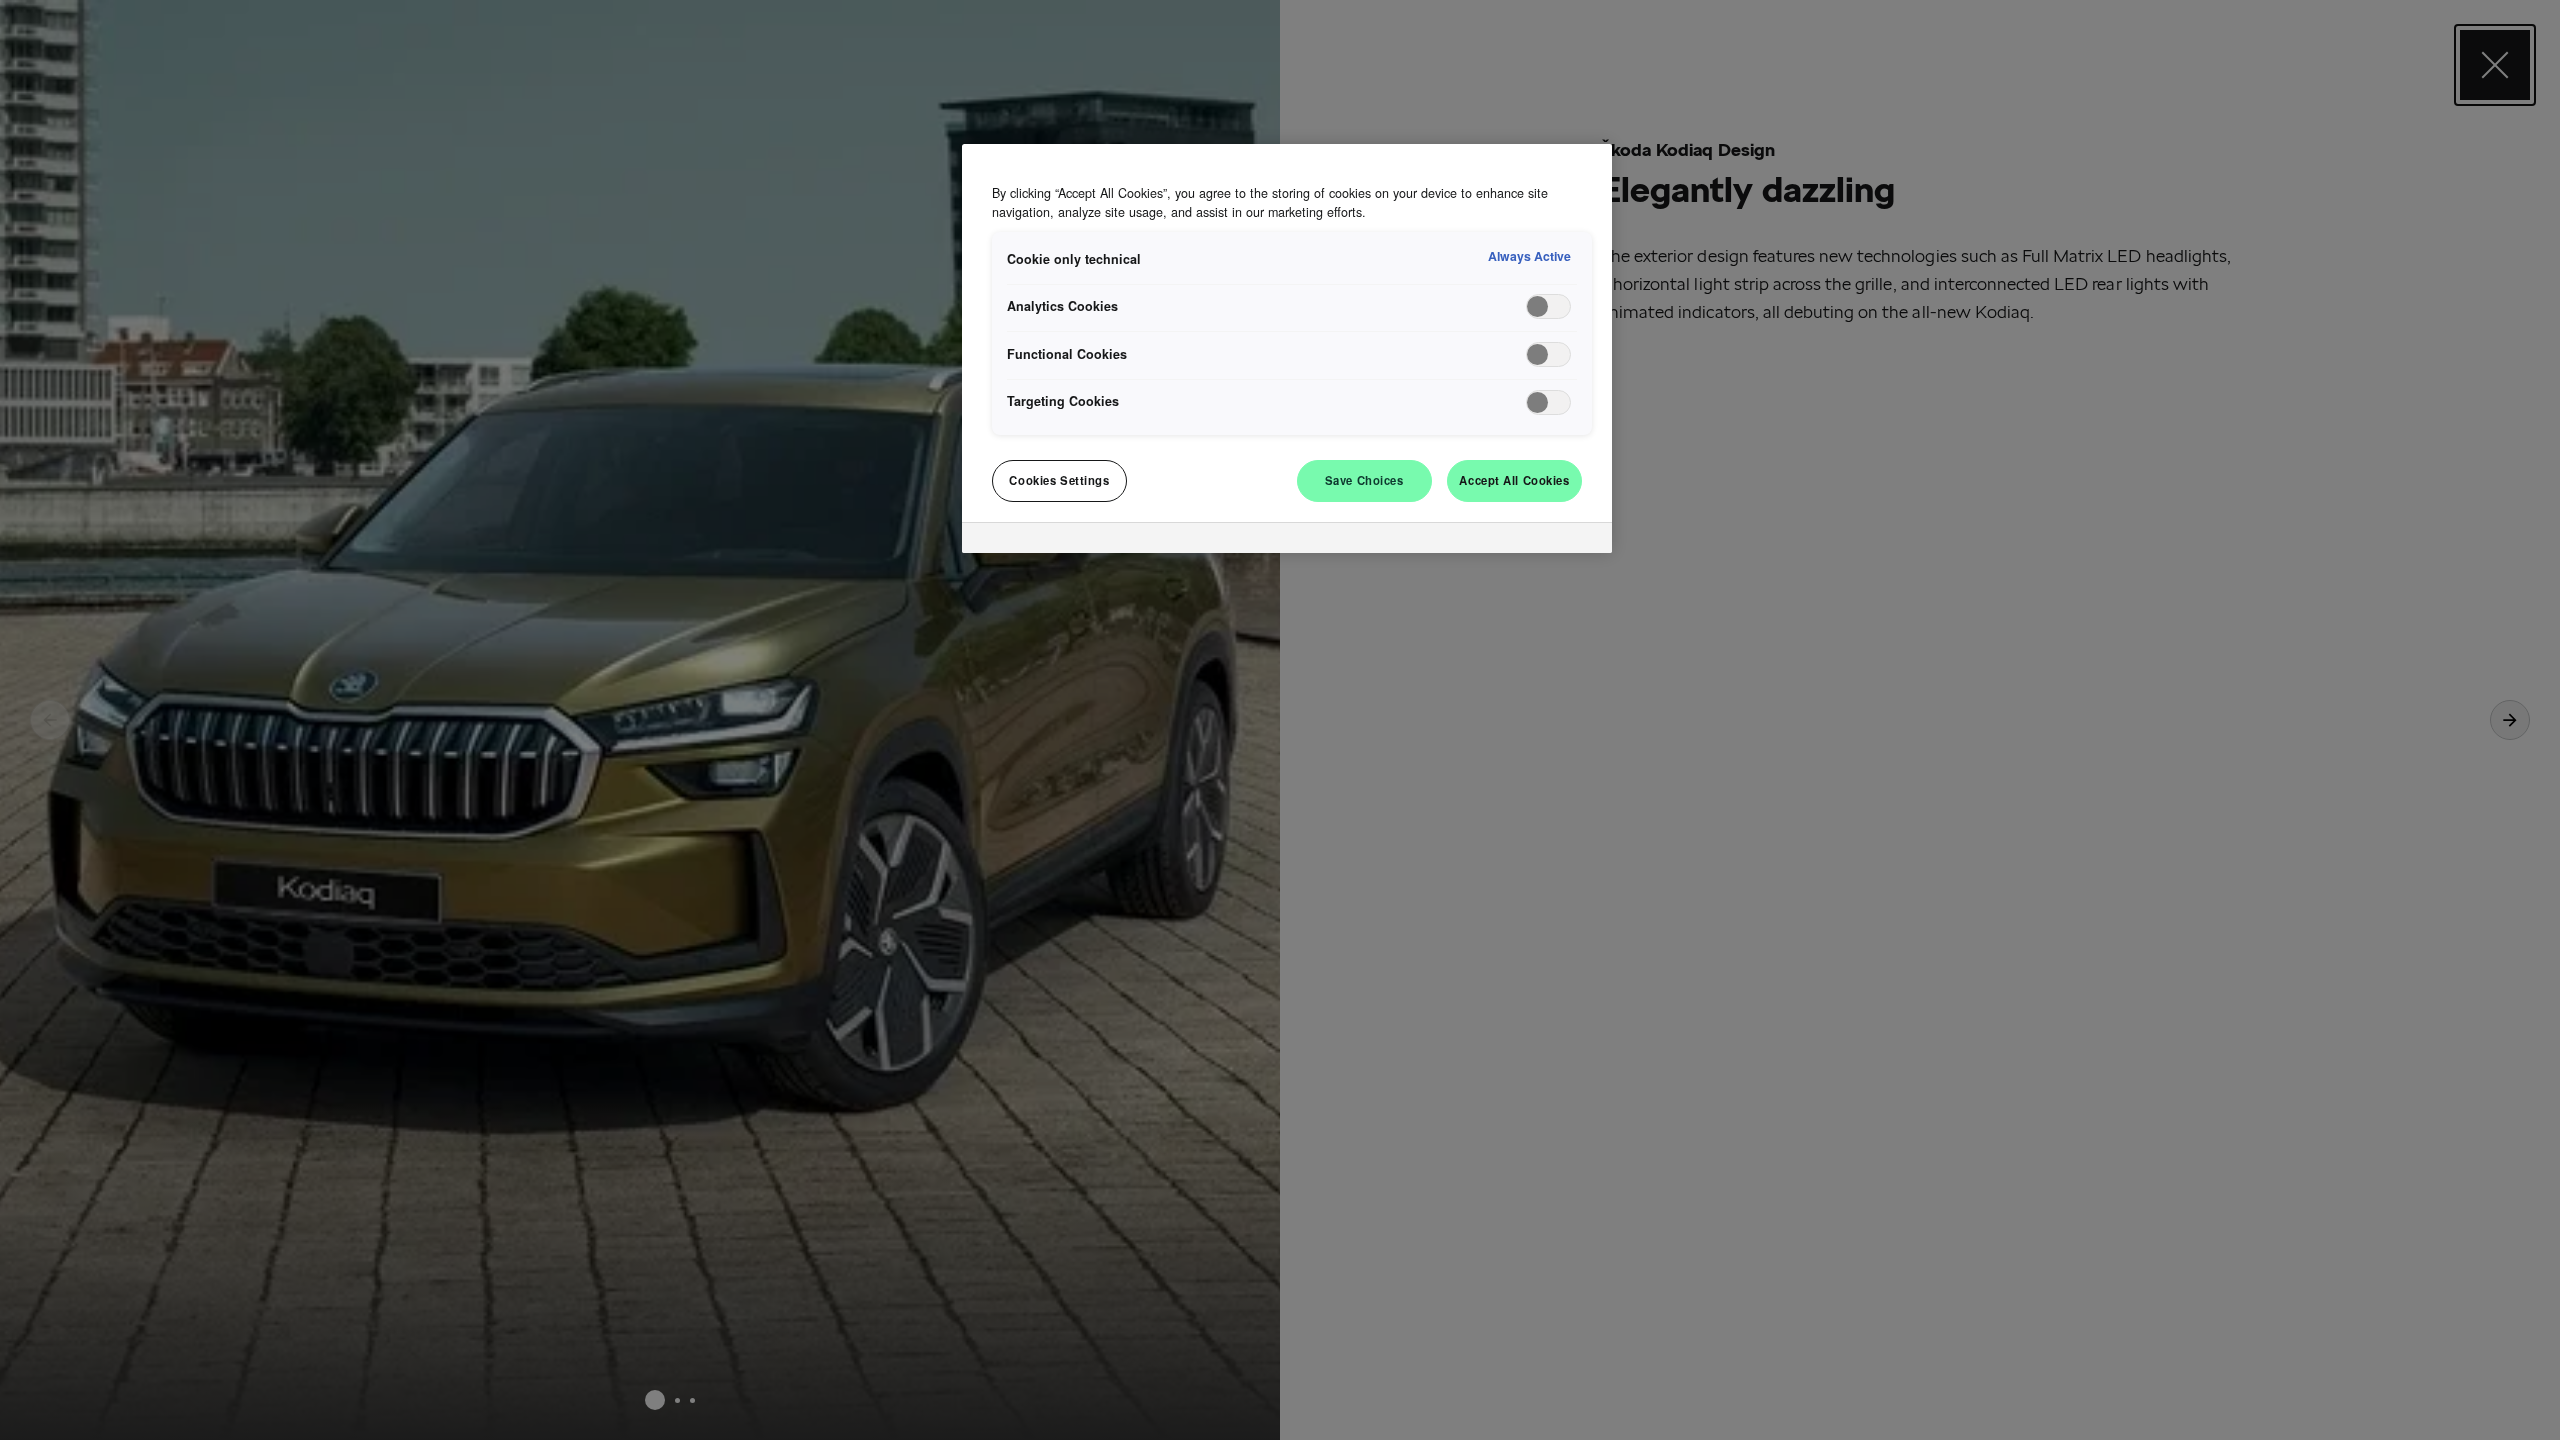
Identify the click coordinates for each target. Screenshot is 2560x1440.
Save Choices (1364, 480)
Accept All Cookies (1514, 480)
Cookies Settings (1059, 480)
